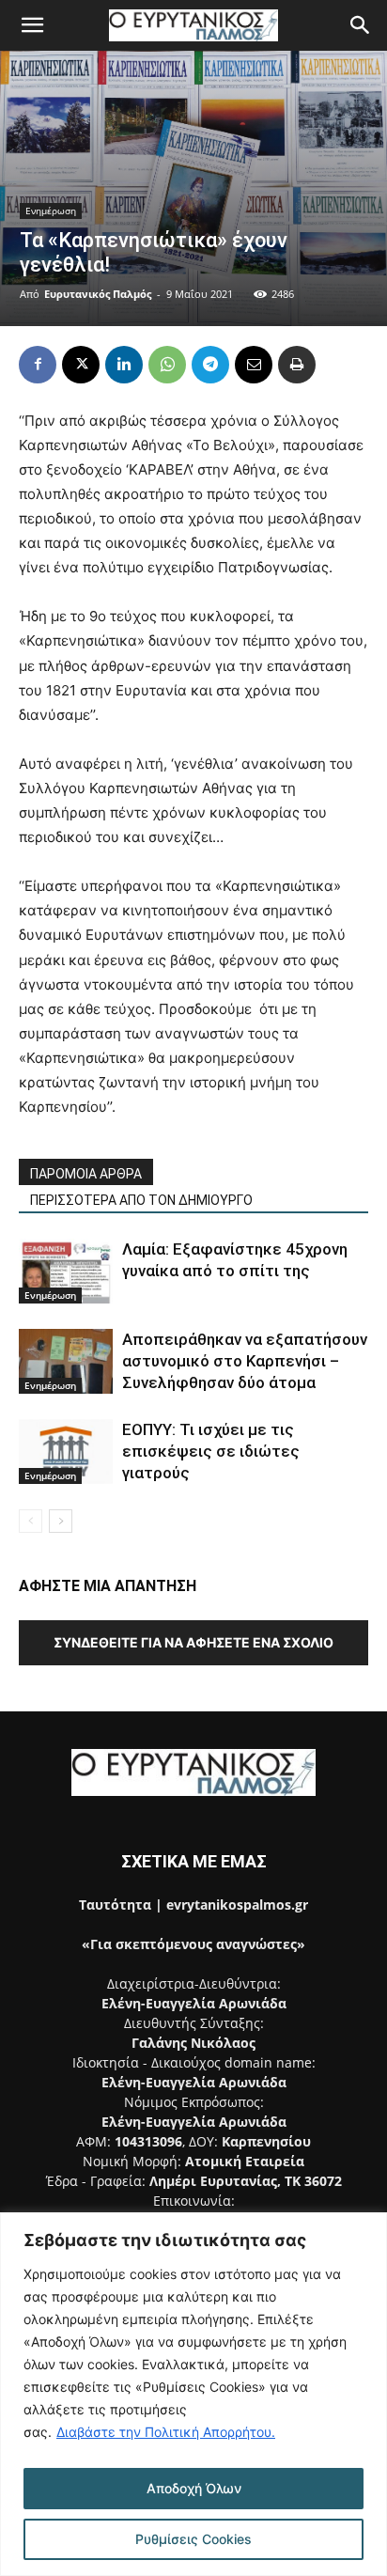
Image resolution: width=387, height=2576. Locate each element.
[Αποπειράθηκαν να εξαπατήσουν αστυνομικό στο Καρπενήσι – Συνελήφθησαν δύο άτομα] (66, 1361)
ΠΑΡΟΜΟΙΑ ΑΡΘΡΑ (86, 1174)
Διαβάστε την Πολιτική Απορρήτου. (166, 2432)
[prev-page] (31, 1521)
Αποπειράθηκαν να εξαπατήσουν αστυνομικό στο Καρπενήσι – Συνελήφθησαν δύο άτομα (245, 1361)
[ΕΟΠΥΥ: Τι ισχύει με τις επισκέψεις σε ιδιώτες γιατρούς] (66, 1452)
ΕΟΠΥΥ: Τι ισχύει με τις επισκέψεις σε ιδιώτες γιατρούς (211, 1451)
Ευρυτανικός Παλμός (98, 294)
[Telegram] (210, 365)
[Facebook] (38, 365)
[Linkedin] (124, 365)
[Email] (254, 365)
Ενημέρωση (51, 211)
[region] (193, 2394)
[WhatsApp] (167, 365)
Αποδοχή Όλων (194, 2488)
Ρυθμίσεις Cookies (193, 2539)
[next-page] (61, 1521)
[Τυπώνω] (297, 365)
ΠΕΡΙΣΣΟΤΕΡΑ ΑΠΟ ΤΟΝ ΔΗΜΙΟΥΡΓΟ (141, 1200)
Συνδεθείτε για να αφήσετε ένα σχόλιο (193, 1642)
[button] (32, 25)
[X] (81, 365)
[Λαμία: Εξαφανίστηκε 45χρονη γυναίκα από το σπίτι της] (66, 1271)
